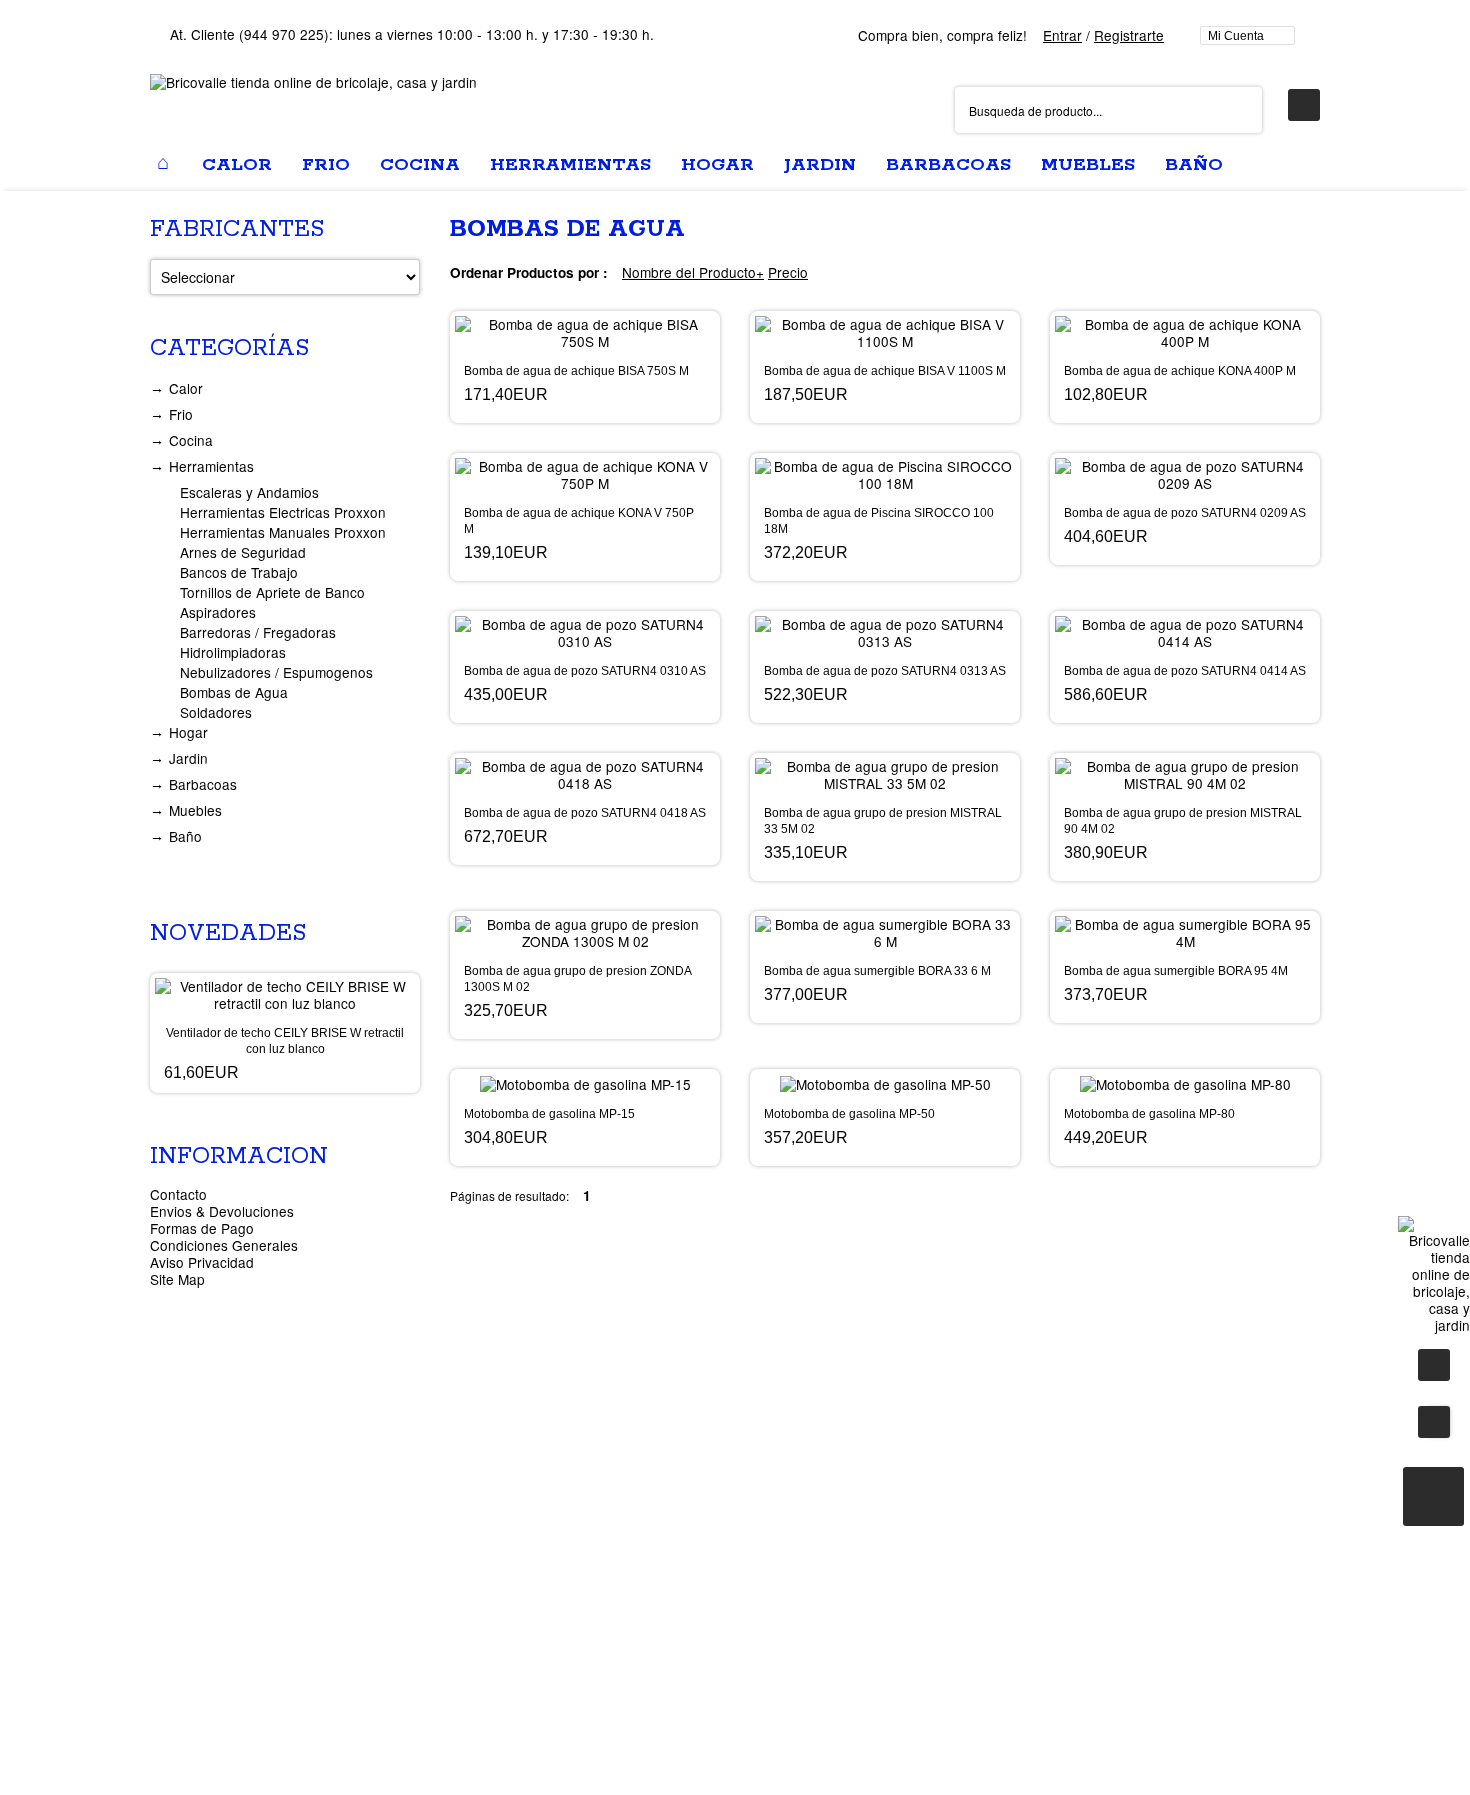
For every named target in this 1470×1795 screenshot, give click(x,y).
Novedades (228, 933)
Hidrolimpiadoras (233, 652)
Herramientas (211, 466)
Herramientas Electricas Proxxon (283, 512)
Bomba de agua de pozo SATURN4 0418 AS (585, 813)
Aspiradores (218, 612)
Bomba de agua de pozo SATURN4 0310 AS (585, 671)
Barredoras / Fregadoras (258, 632)
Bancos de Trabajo (239, 572)
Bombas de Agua (234, 692)
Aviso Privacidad (202, 1262)
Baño (185, 836)
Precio (788, 272)
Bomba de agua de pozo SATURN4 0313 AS (885, 671)
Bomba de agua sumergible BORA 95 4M (1176, 971)
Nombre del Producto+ (693, 272)
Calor (186, 388)
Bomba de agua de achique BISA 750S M (576, 371)
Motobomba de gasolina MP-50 (849, 1114)
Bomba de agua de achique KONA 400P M (1180, 371)
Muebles (195, 810)
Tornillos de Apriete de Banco (272, 592)
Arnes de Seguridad (243, 552)
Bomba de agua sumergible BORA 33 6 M (877, 971)
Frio (181, 414)
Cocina (191, 440)
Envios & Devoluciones (222, 1211)
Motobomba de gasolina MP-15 (549, 1114)
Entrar (1062, 35)
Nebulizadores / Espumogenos (276, 672)
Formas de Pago (202, 1228)
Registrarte (1129, 35)
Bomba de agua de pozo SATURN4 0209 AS (1185, 513)
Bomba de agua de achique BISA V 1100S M (885, 371)
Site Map (177, 1279)
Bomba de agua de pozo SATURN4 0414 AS (1185, 671)
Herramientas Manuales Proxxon (283, 532)
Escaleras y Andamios (249, 492)
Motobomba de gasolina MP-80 (1149, 1114)
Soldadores (216, 712)
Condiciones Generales (224, 1245)
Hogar (188, 732)
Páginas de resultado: (509, 1195)
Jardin (188, 758)
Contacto (178, 1194)
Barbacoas (203, 784)
